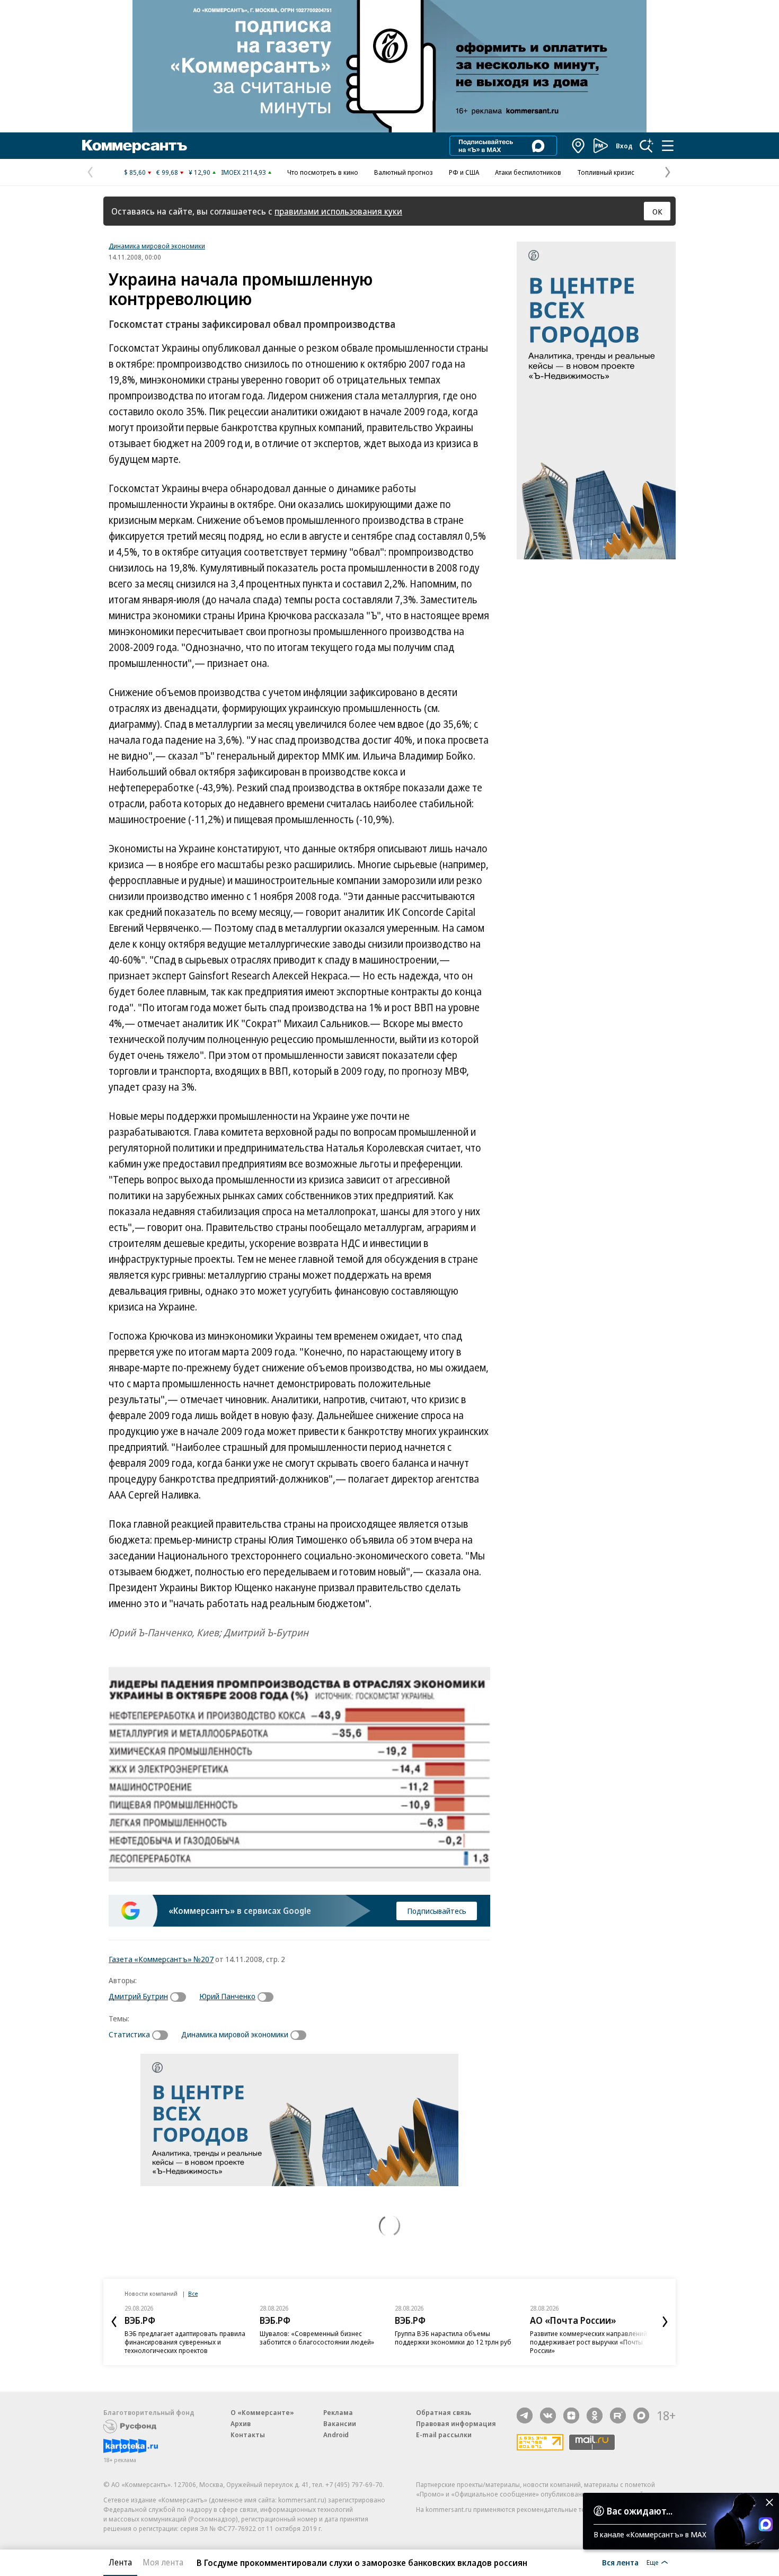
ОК (657, 211)
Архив (241, 2423)
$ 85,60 (135, 172)
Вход (624, 146)
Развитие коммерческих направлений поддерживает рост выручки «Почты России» (588, 2342)
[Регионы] (579, 146)
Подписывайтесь (437, 1911)
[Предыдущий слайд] (114, 2322)
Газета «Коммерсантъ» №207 (161, 1959)
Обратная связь (444, 2412)
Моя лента (163, 2562)
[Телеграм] (525, 2415)
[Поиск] (647, 146)
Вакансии (340, 2423)
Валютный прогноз (404, 172)
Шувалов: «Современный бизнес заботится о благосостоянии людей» (317, 2338)
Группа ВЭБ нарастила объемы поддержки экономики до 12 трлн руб (453, 2338)
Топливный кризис (606, 172)
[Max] (641, 2415)
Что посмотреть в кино (323, 172)
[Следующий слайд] (665, 2322)
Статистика (129, 2034)
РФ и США (464, 172)
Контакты (248, 2435)
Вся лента (620, 2562)
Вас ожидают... (640, 2511)
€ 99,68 (167, 172)
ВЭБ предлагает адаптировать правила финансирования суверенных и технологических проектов (185, 2342)
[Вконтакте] (548, 2415)
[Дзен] (571, 2415)
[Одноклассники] (595, 2415)
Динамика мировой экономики (157, 246)
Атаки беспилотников (528, 172)
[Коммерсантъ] (135, 146)
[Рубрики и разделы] (668, 146)
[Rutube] (618, 2415)
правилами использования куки (338, 211)
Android (336, 2435)
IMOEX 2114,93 (244, 172)
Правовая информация (456, 2423)
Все (193, 2293)
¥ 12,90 (200, 172)
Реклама (338, 2412)
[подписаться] (181, 1997)
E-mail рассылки (444, 2435)
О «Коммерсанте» (262, 2412)
